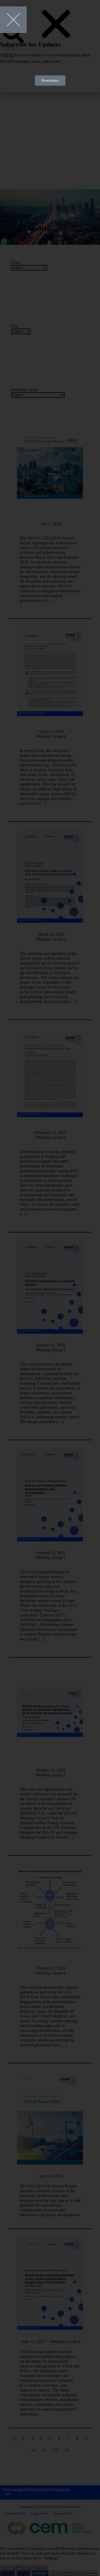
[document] (50, 1288)
